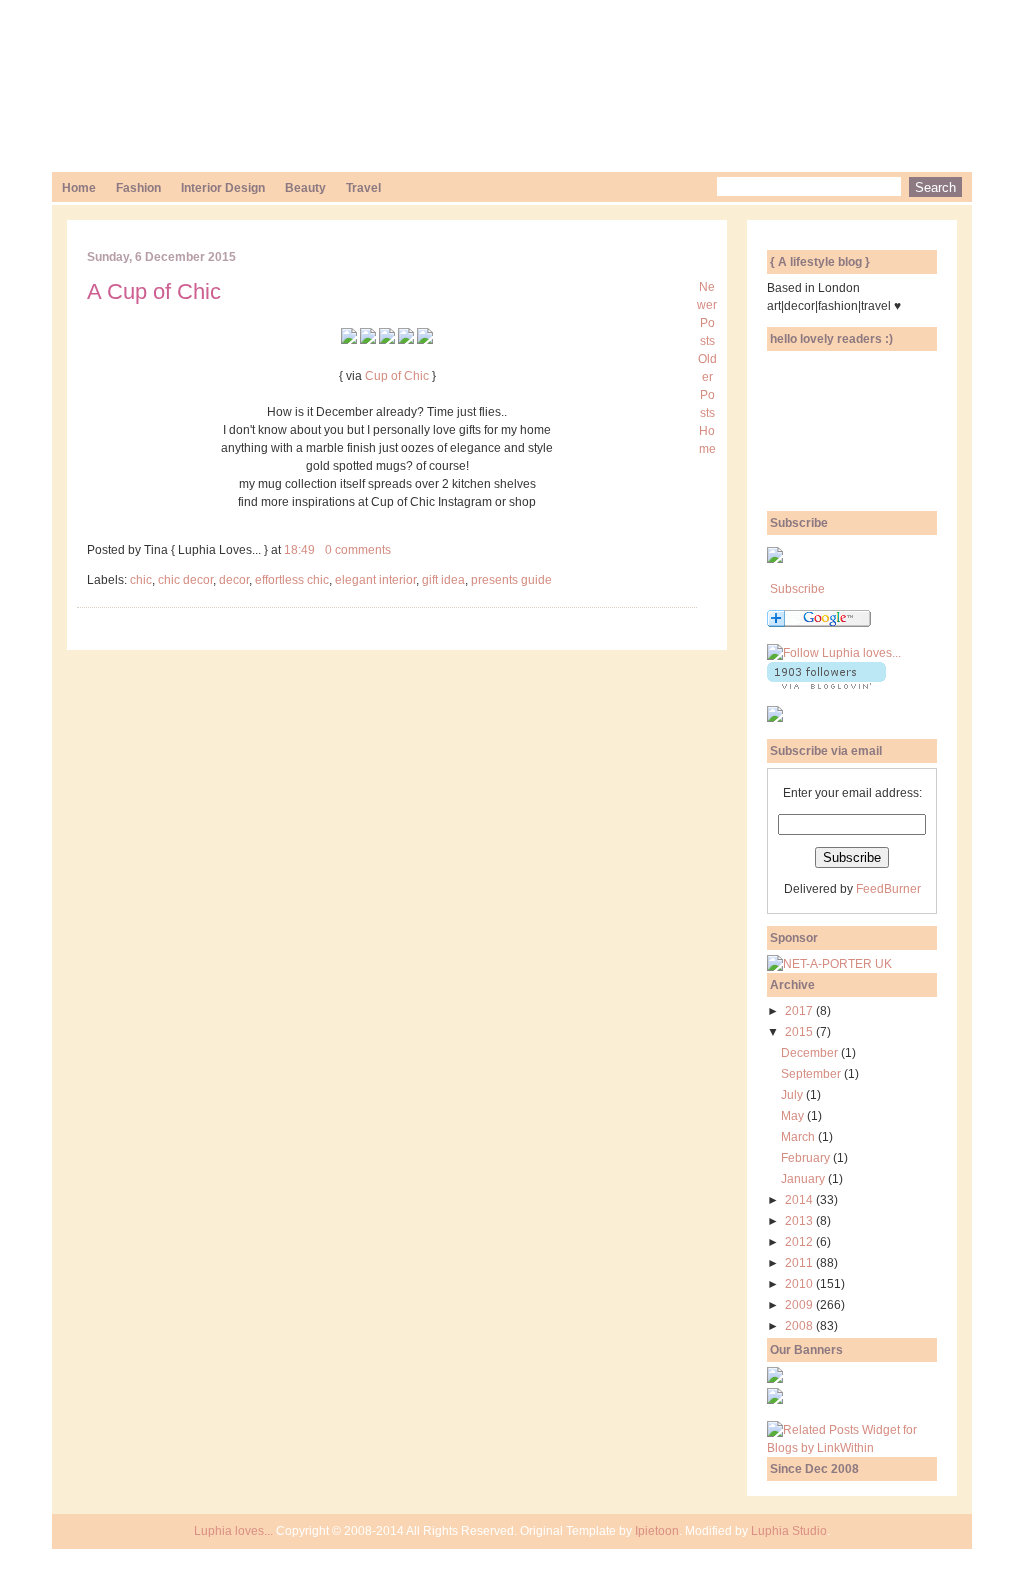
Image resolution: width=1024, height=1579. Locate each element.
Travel (363, 188)
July (793, 1095)
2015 (800, 1032)
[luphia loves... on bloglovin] (834, 653)
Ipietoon (657, 1531)
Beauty (305, 188)
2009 (800, 1305)
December (811, 1053)
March (799, 1137)
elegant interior (375, 580)
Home (79, 188)
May (794, 1116)
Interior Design (223, 188)
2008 (800, 1326)
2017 (800, 1011)
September (812, 1074)
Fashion (138, 188)
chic (141, 580)
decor (234, 580)
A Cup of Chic (154, 291)
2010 (800, 1284)
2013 (800, 1221)
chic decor (185, 580)
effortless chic (292, 580)
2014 (800, 1200)
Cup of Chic (397, 376)
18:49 (299, 550)
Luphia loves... (233, 1531)
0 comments (358, 550)
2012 (800, 1242)
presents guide (511, 580)
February (807, 1158)
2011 (800, 1263)
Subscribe (797, 589)
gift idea (443, 580)
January (804, 1179)
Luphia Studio (789, 1531)
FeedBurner (888, 889)
